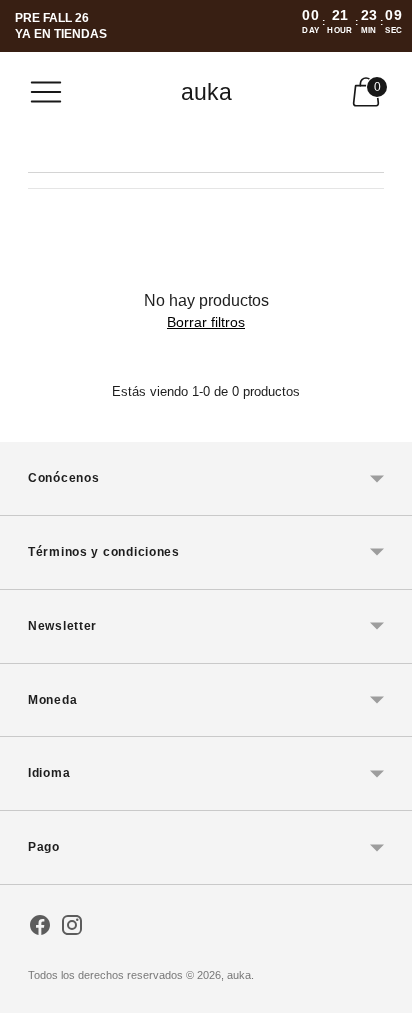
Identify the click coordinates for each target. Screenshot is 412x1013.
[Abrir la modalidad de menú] (46, 92)
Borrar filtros (206, 322)
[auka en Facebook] (40, 929)
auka (239, 975)
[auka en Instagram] (72, 929)
